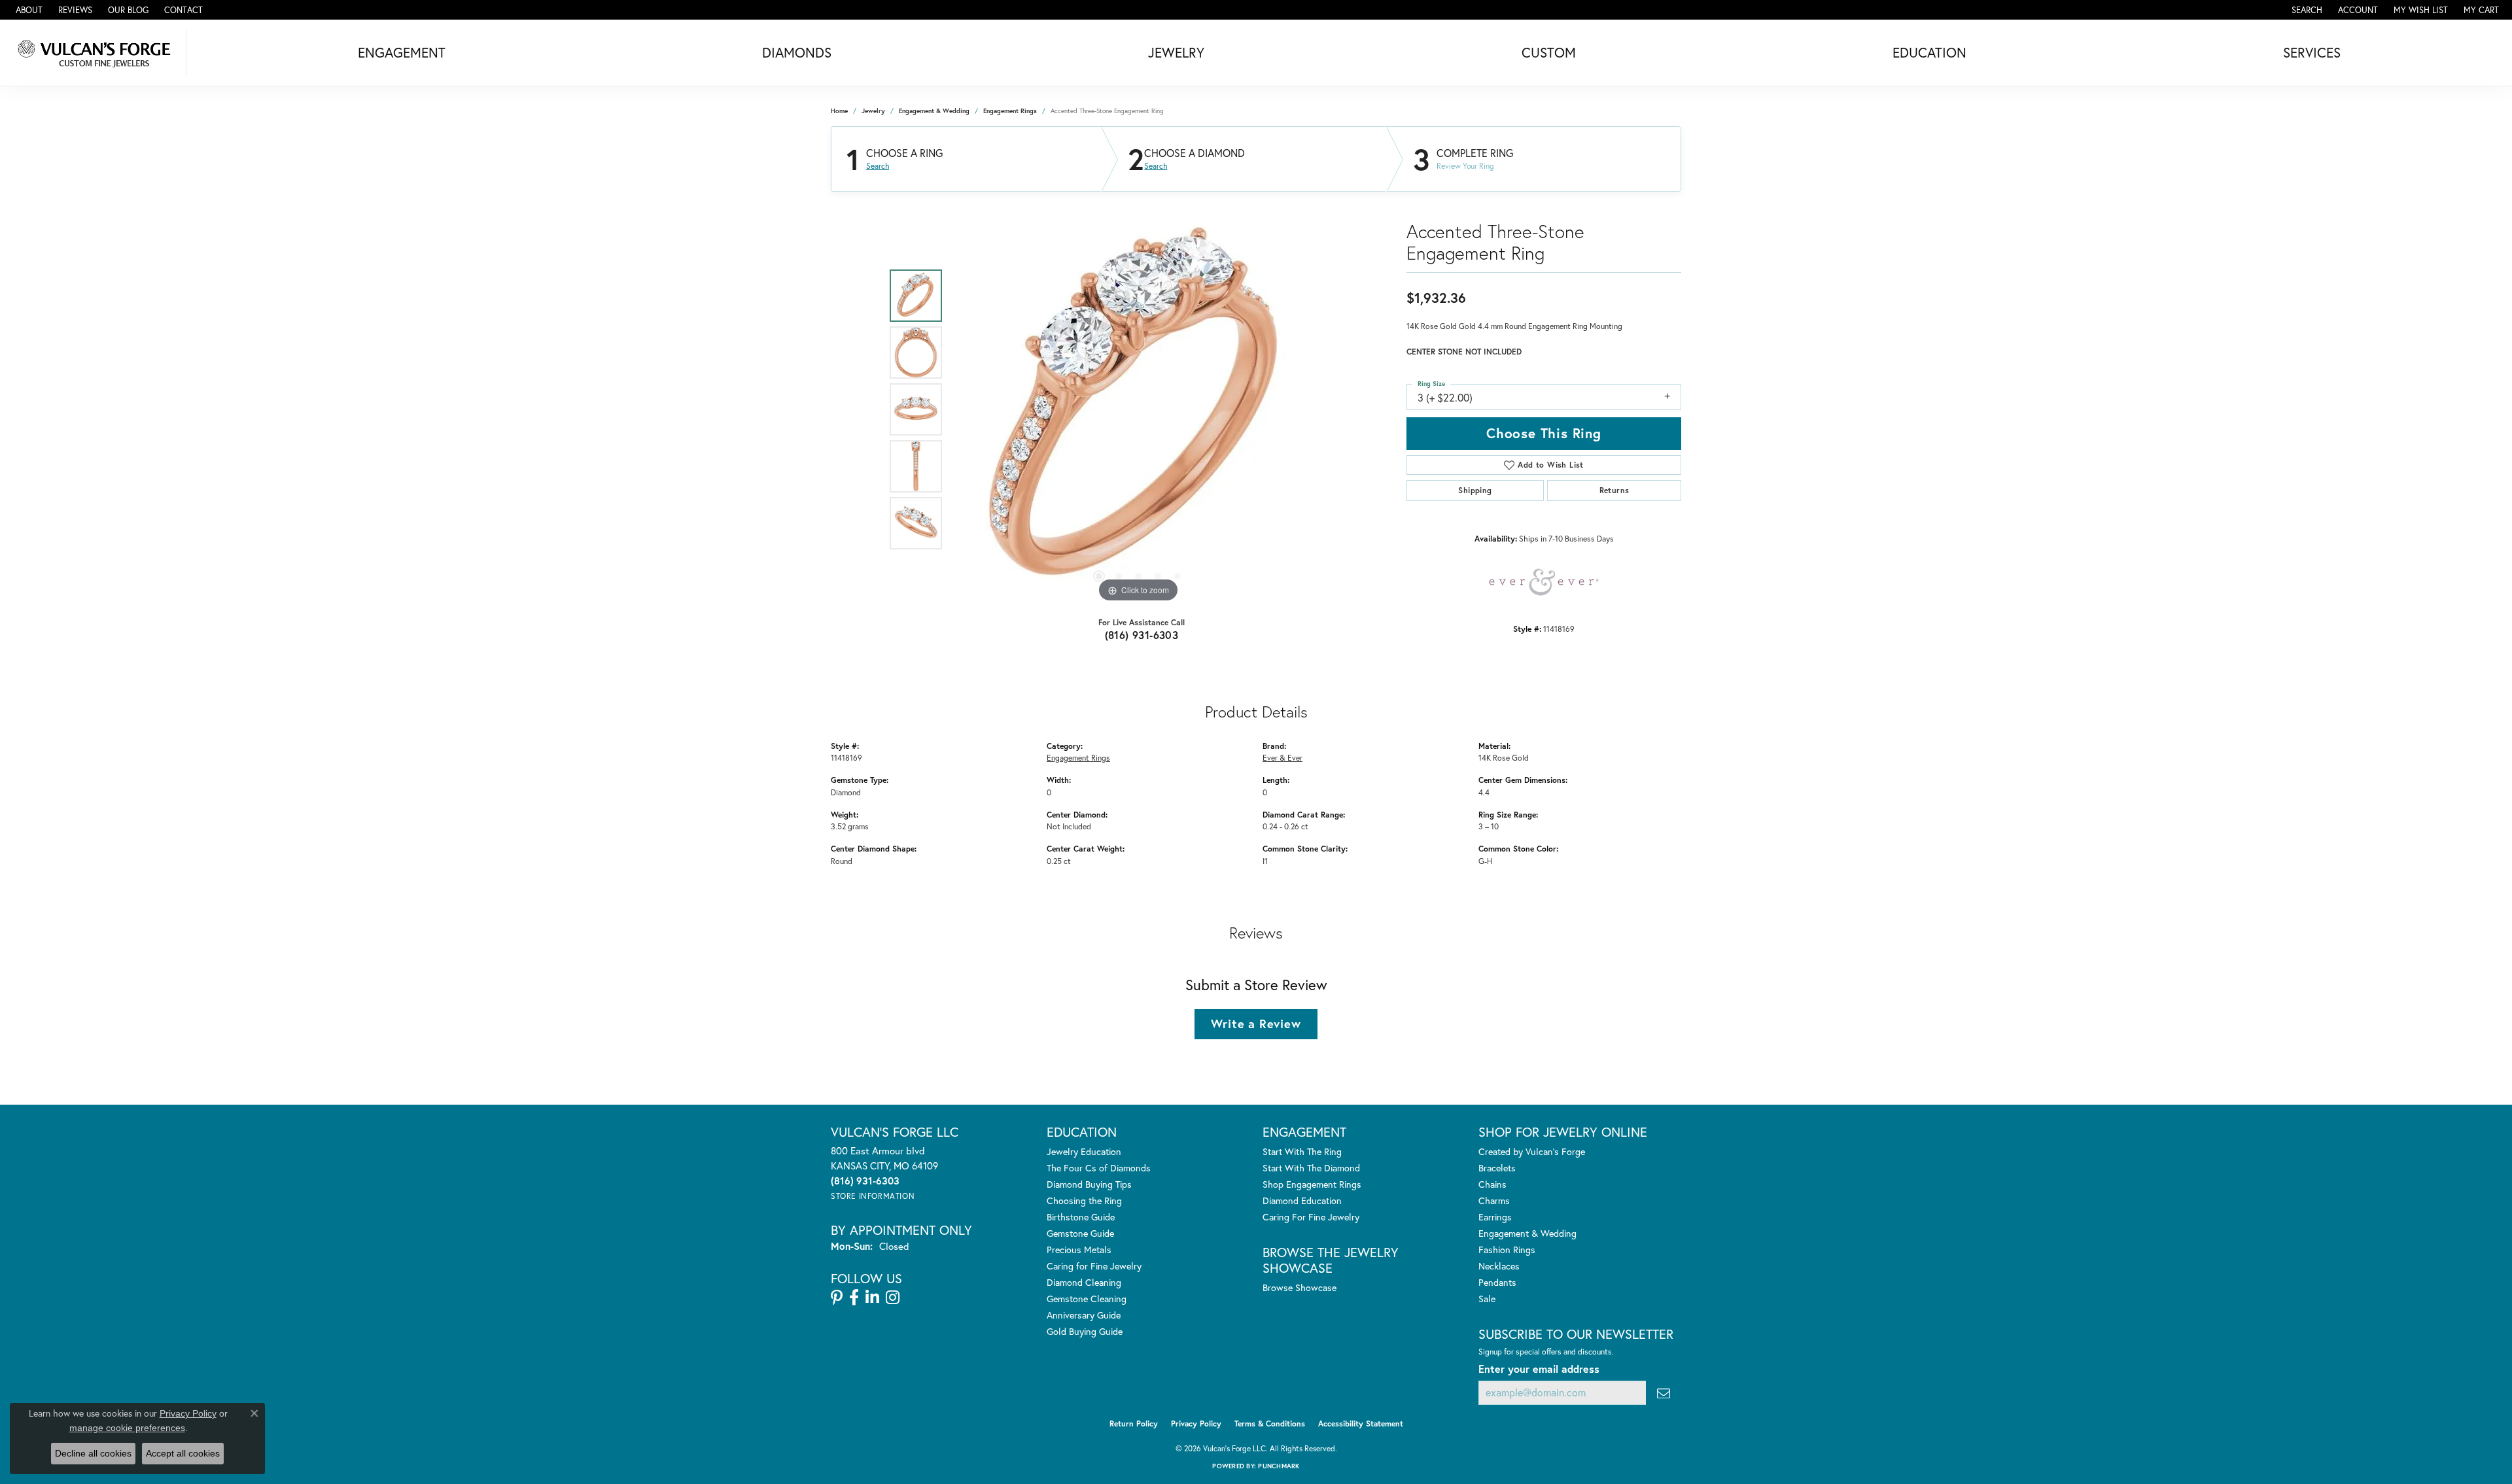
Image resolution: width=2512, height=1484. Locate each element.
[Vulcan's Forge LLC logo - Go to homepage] (96, 53)
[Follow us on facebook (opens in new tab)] (854, 1298)
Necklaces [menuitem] (1499, 1266)
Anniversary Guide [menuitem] (1084, 1315)
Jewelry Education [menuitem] (1084, 1151)
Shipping (1475, 490)
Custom (1549, 52)
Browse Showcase (1300, 1287)
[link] (28, 10)
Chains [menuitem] (1492, 1184)
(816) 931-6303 (1142, 635)
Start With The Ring (1302, 1151)
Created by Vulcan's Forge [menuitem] (1532, 1151)
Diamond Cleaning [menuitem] (1084, 1282)
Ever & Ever (1282, 757)
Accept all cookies (183, 1453)
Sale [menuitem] (1487, 1299)
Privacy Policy (1196, 1424)
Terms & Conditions (1270, 1424)
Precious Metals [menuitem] (1079, 1250)
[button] (2306, 10)
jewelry (873, 111)
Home (839, 111)
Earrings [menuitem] (1495, 1217)
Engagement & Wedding (934, 111)
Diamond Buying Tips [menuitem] (1089, 1184)
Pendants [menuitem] (1497, 1282)
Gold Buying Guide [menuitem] (1085, 1331)
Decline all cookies (93, 1453)
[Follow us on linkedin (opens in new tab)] (872, 1298)
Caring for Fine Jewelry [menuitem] (1094, 1266)
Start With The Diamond (1311, 1168)
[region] (1138, 409)
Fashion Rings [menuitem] (1507, 1250)
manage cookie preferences (127, 1428)
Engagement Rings (1010, 111)
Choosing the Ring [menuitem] (1084, 1200)
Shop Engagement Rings (1312, 1184)
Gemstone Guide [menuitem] (1080, 1233)
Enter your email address (1539, 1369)
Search (878, 166)
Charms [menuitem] (1494, 1200)
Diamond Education (1302, 1200)
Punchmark (1279, 1466)
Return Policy (1134, 1424)
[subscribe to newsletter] (1664, 1393)
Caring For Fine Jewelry (1311, 1217)
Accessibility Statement (1361, 1424)
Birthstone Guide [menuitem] (1081, 1217)
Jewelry (1176, 52)
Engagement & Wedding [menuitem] (1527, 1233)
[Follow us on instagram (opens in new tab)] (893, 1298)
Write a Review (1256, 1024)
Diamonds (797, 52)
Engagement (402, 52)
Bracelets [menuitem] (1497, 1168)
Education (1929, 52)
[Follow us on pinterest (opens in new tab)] (837, 1298)
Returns (1614, 490)
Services (2312, 52)
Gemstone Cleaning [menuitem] (1087, 1299)
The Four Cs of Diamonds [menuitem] (1099, 1168)
